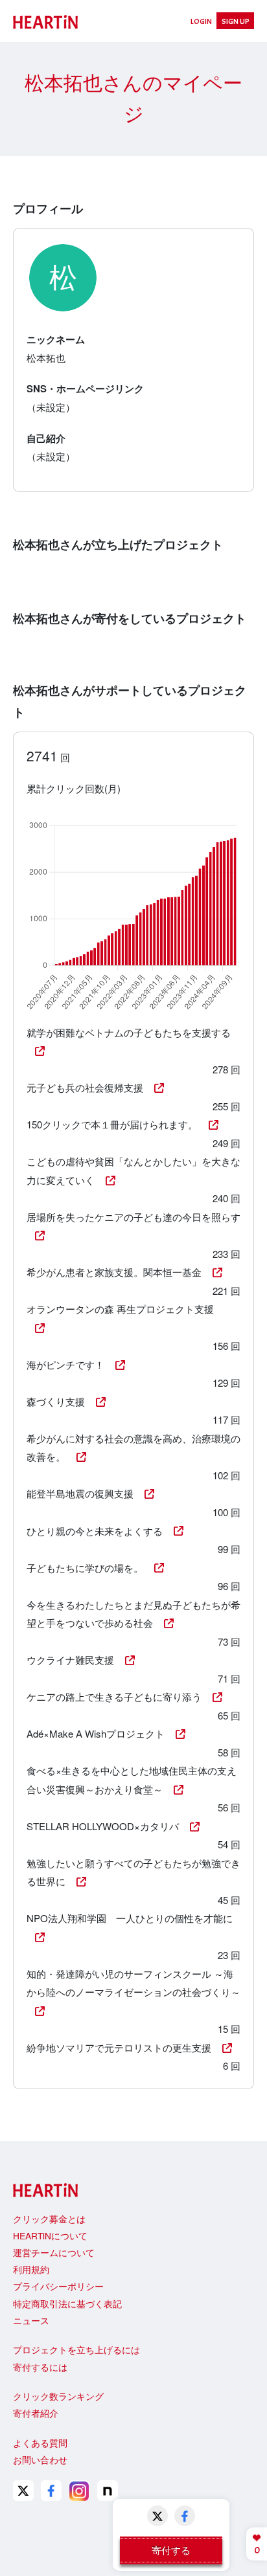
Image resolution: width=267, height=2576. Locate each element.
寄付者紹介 (36, 2413)
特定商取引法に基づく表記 (67, 2303)
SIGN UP (236, 21)
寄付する (171, 2550)
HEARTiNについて (50, 2235)
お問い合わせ (40, 2459)
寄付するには (40, 2367)
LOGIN (201, 21)
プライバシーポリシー (58, 2286)
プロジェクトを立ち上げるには (76, 2349)
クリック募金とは (49, 2219)
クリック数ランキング (58, 2396)
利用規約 (31, 2269)
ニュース (31, 2320)
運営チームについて (54, 2252)
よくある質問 (40, 2443)
